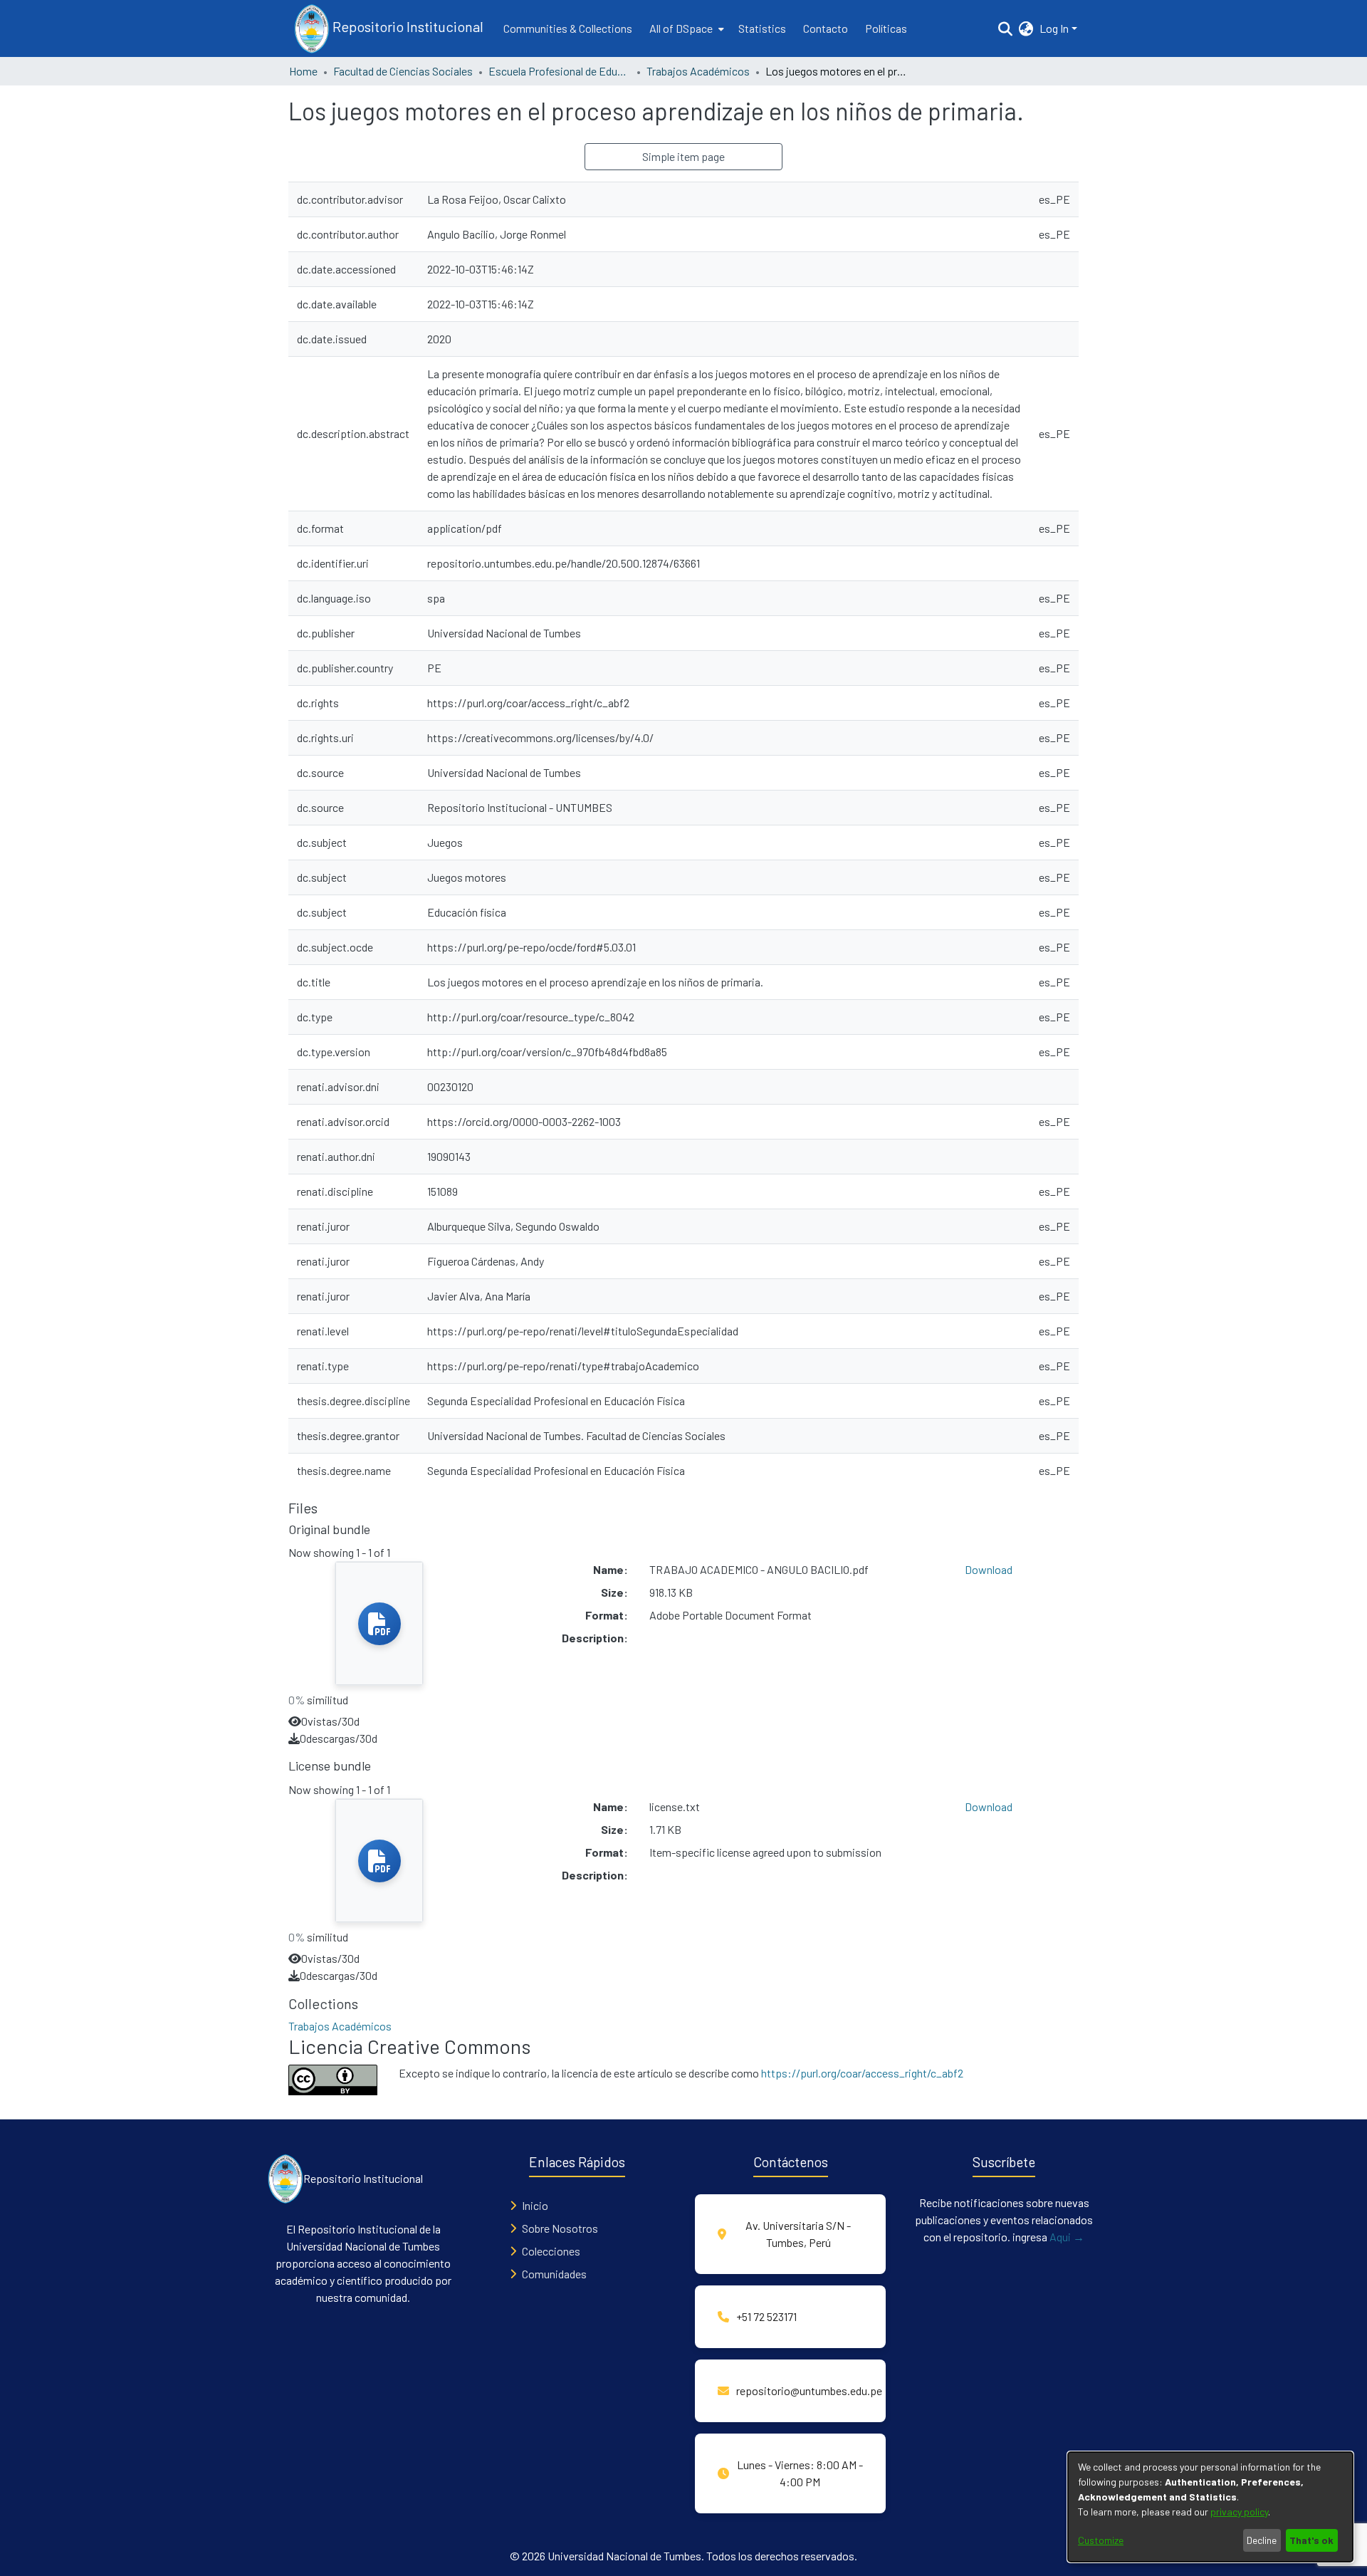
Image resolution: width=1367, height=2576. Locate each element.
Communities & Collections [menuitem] (568, 28)
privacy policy (1239, 2512)
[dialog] (1210, 2507)
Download (989, 1569)
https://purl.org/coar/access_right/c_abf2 (862, 2073)
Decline (1262, 2540)
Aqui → (1067, 2237)
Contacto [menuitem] (826, 28)
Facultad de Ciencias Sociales (403, 71)
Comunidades (554, 2274)
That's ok (1311, 2540)
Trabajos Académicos (698, 71)
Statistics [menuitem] (762, 28)
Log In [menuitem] (1054, 28)
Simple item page (683, 156)
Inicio (535, 2205)
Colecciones (551, 2251)
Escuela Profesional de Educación (560, 71)
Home (303, 71)
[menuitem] (685, 28)
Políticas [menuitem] (886, 28)
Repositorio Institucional (407, 26)
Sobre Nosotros (560, 2228)
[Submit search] (1006, 28)
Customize (1101, 2540)
